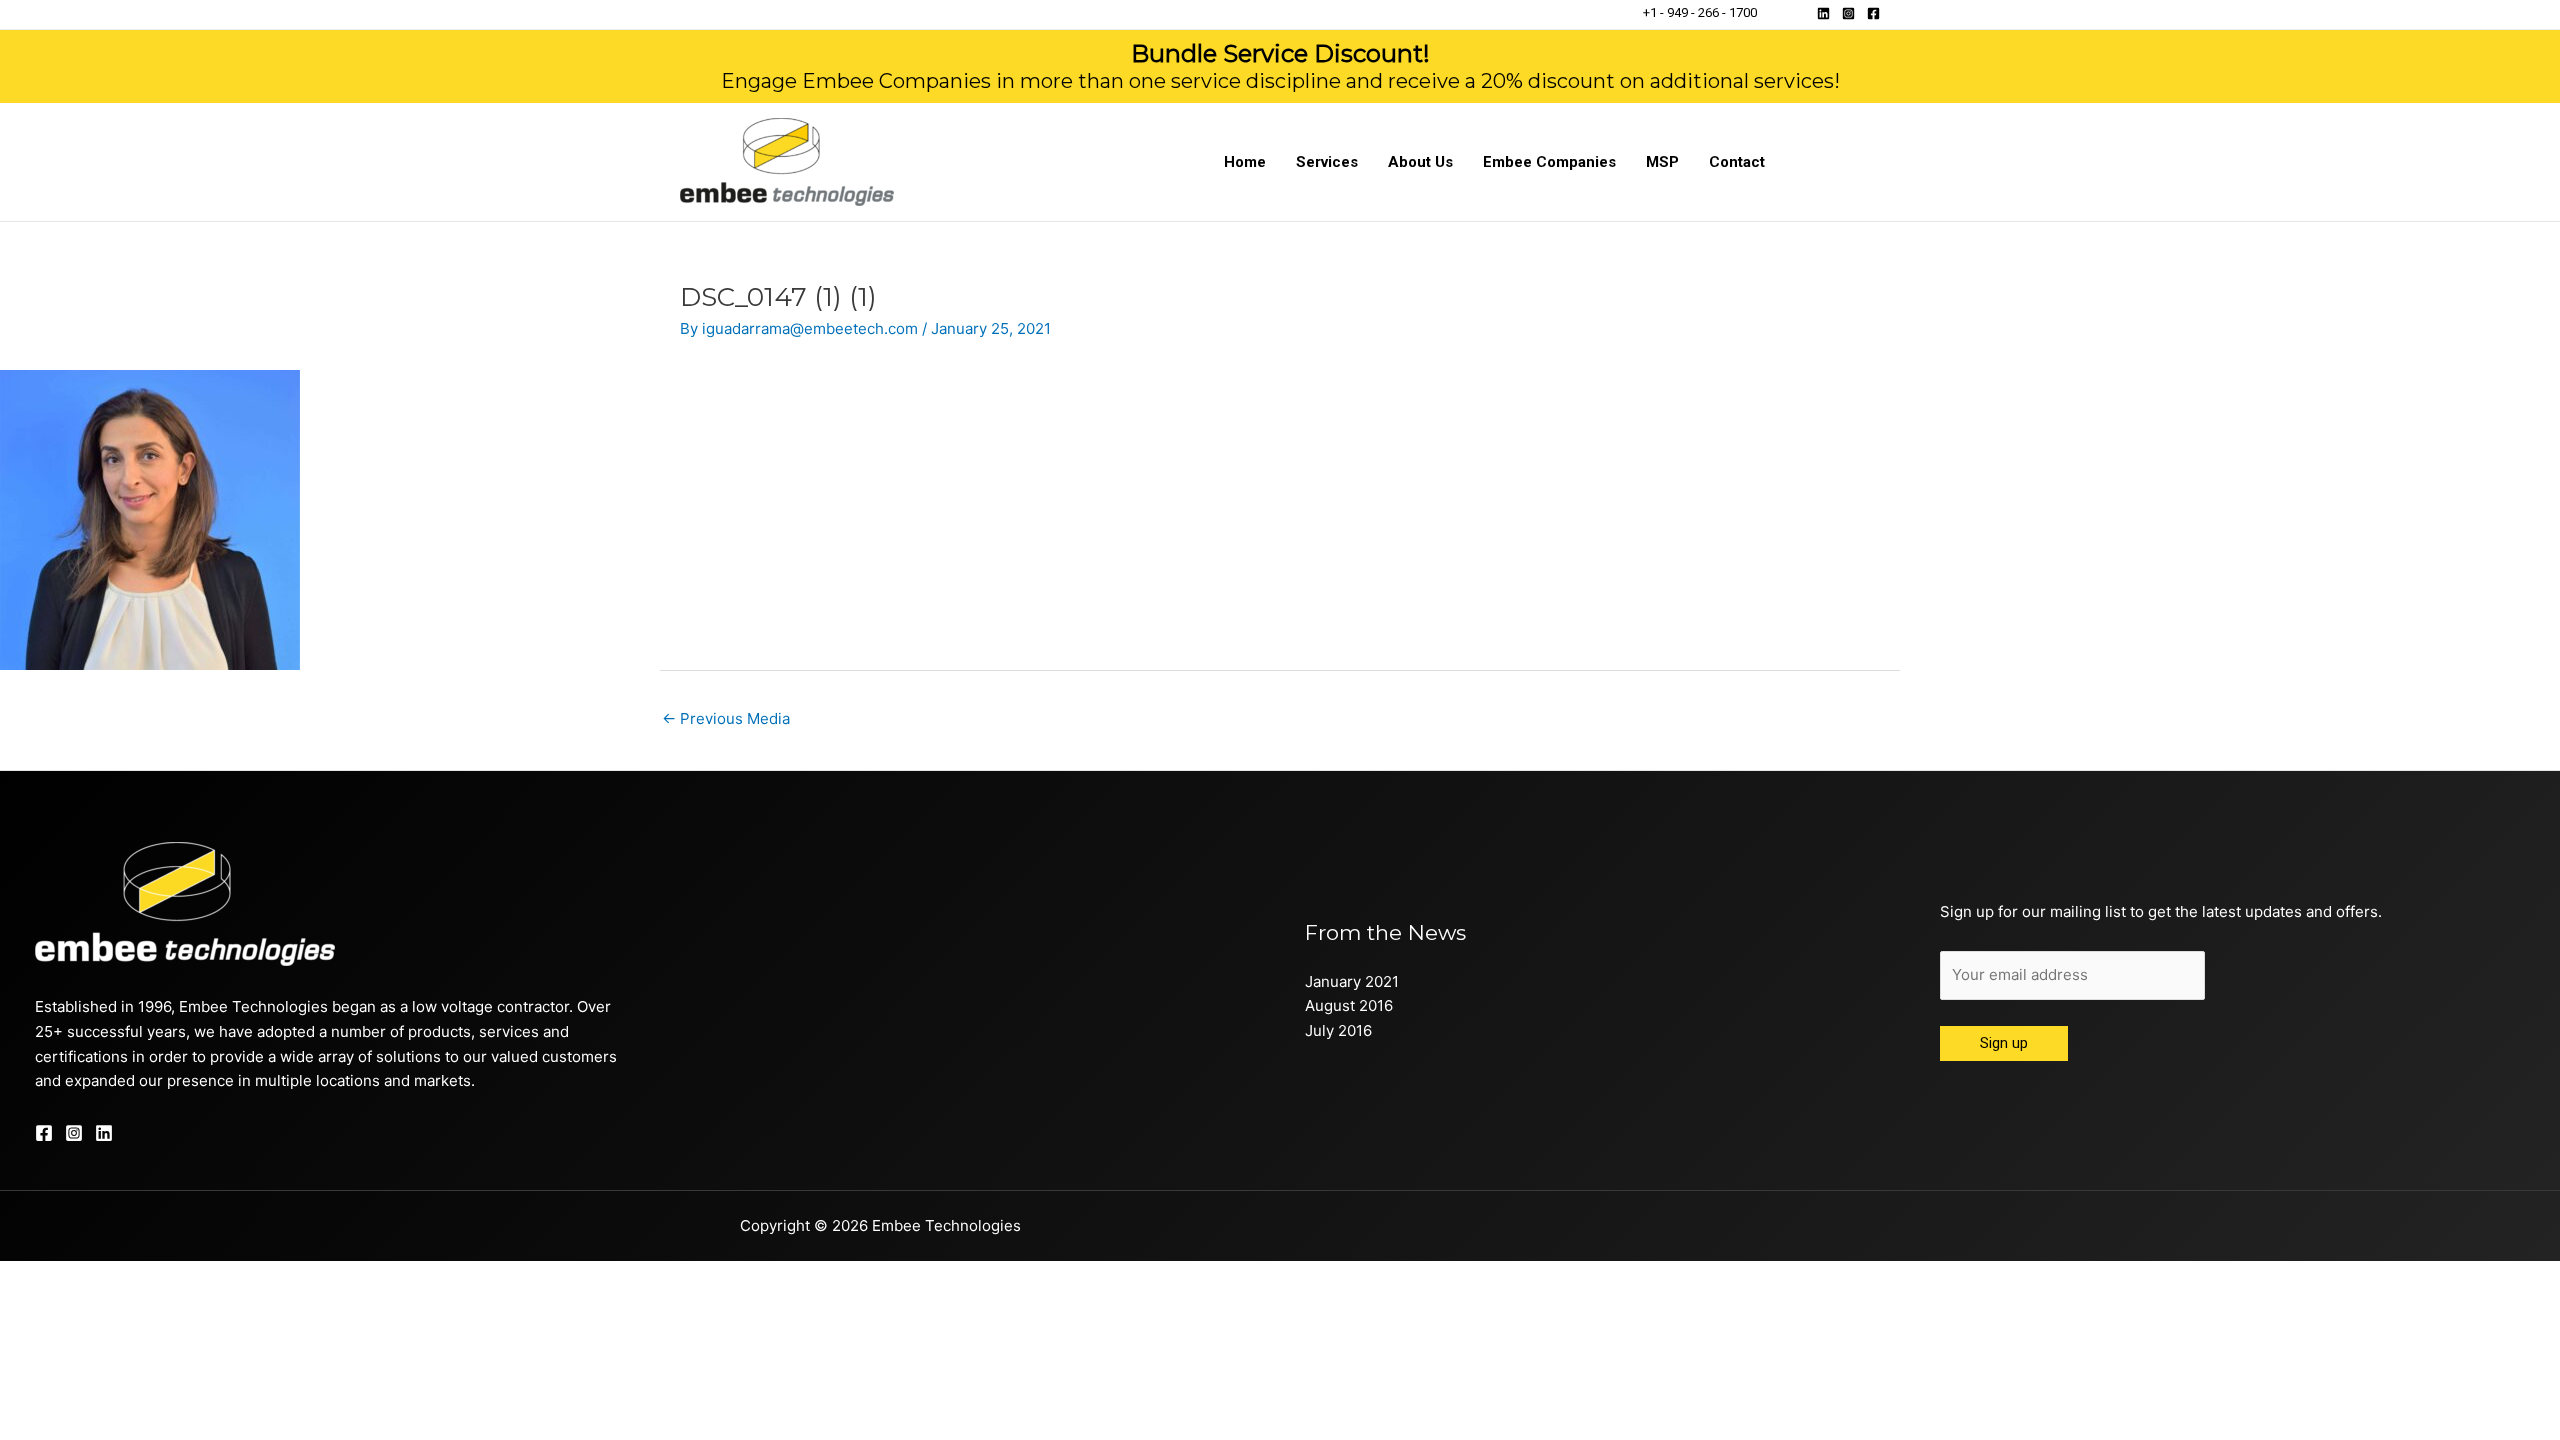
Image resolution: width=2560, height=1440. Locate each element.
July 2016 (1338, 1030)
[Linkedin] (1823, 13)
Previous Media (726, 718)
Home (1245, 162)
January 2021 (1352, 981)
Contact (1737, 162)
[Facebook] (1873, 13)
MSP (1662, 162)
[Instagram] (1848, 13)
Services (1327, 162)
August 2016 (1349, 1005)
